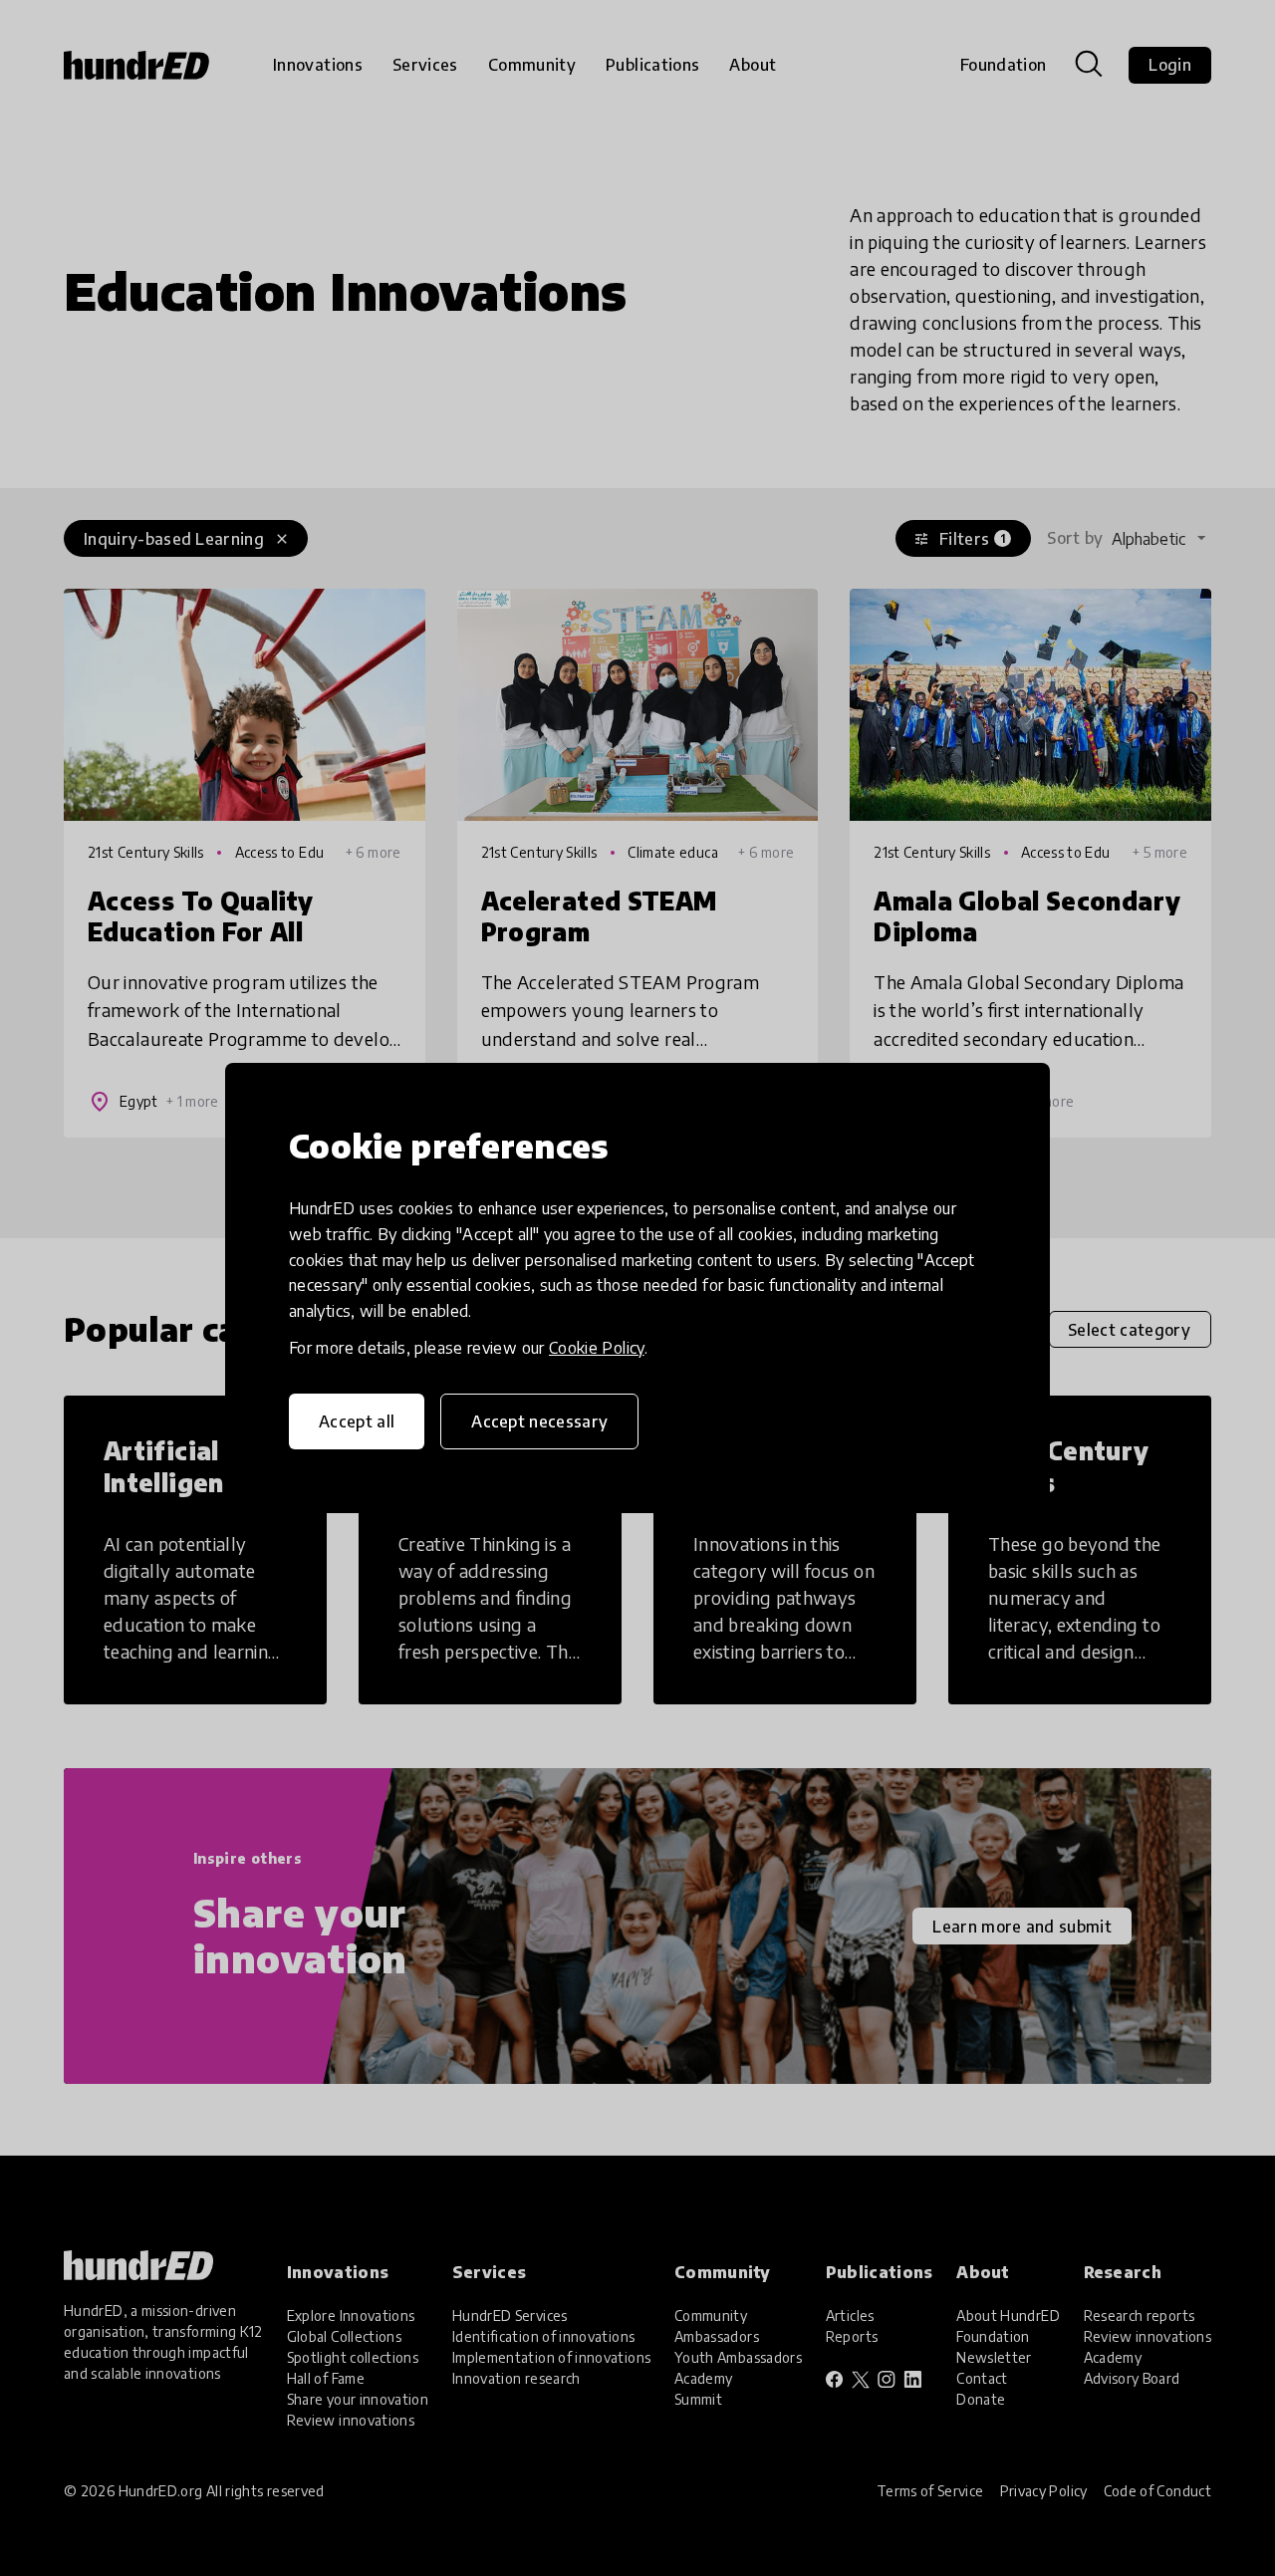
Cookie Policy (597, 1348)
